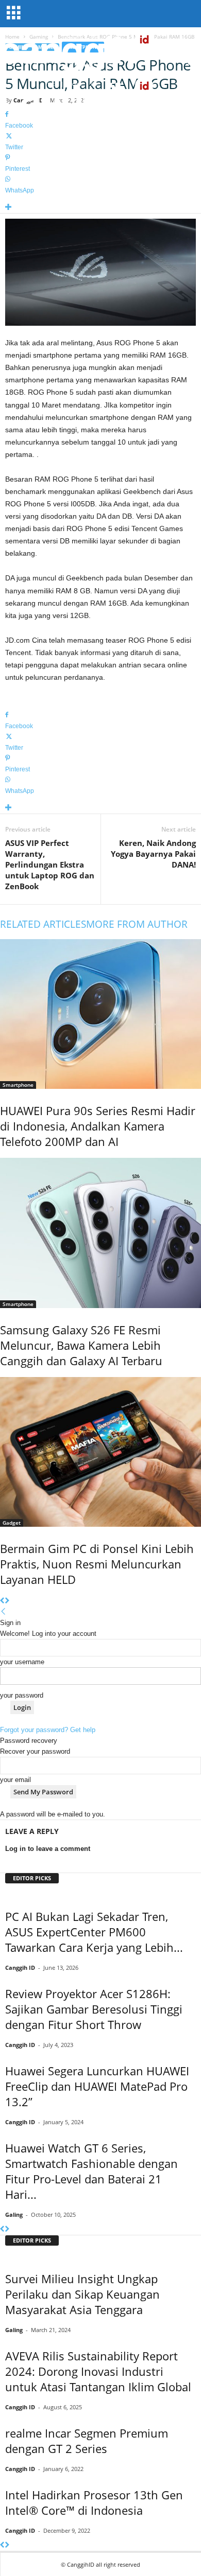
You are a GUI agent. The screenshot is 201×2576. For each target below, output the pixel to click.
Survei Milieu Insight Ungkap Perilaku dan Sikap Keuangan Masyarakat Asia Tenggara (82, 2294)
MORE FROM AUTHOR (137, 924)
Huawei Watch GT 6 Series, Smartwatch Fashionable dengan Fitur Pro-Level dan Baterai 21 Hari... (91, 2171)
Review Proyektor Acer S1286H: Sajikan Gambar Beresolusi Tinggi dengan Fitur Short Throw (94, 2009)
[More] (100, 208)
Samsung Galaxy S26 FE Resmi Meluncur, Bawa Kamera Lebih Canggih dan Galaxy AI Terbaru (81, 1345)
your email (15, 1780)
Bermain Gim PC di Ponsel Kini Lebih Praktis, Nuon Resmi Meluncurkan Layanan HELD (97, 1564)
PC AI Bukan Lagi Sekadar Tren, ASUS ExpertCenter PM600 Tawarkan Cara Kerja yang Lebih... (94, 1932)
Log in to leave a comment (48, 1849)
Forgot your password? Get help (48, 1730)
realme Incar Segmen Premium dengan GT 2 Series (87, 2441)
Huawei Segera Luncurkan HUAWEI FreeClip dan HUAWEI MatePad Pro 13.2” (97, 2086)
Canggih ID (20, 1968)
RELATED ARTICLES (43, 924)
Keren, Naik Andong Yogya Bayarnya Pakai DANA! (153, 854)
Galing (14, 2215)
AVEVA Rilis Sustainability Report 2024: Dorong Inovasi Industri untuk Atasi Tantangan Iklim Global (98, 2371)
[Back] (3, 1612)
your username (22, 1662)
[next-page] (7, 1601)
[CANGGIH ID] (100, 98)
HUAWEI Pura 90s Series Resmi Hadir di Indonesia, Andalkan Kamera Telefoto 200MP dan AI (98, 1126)
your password (22, 1695)
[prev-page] (2, 1601)
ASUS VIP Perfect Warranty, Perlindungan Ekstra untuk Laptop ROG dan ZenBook (50, 864)
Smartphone (18, 1085)
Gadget (12, 1523)
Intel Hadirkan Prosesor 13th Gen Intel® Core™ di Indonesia (94, 2502)
